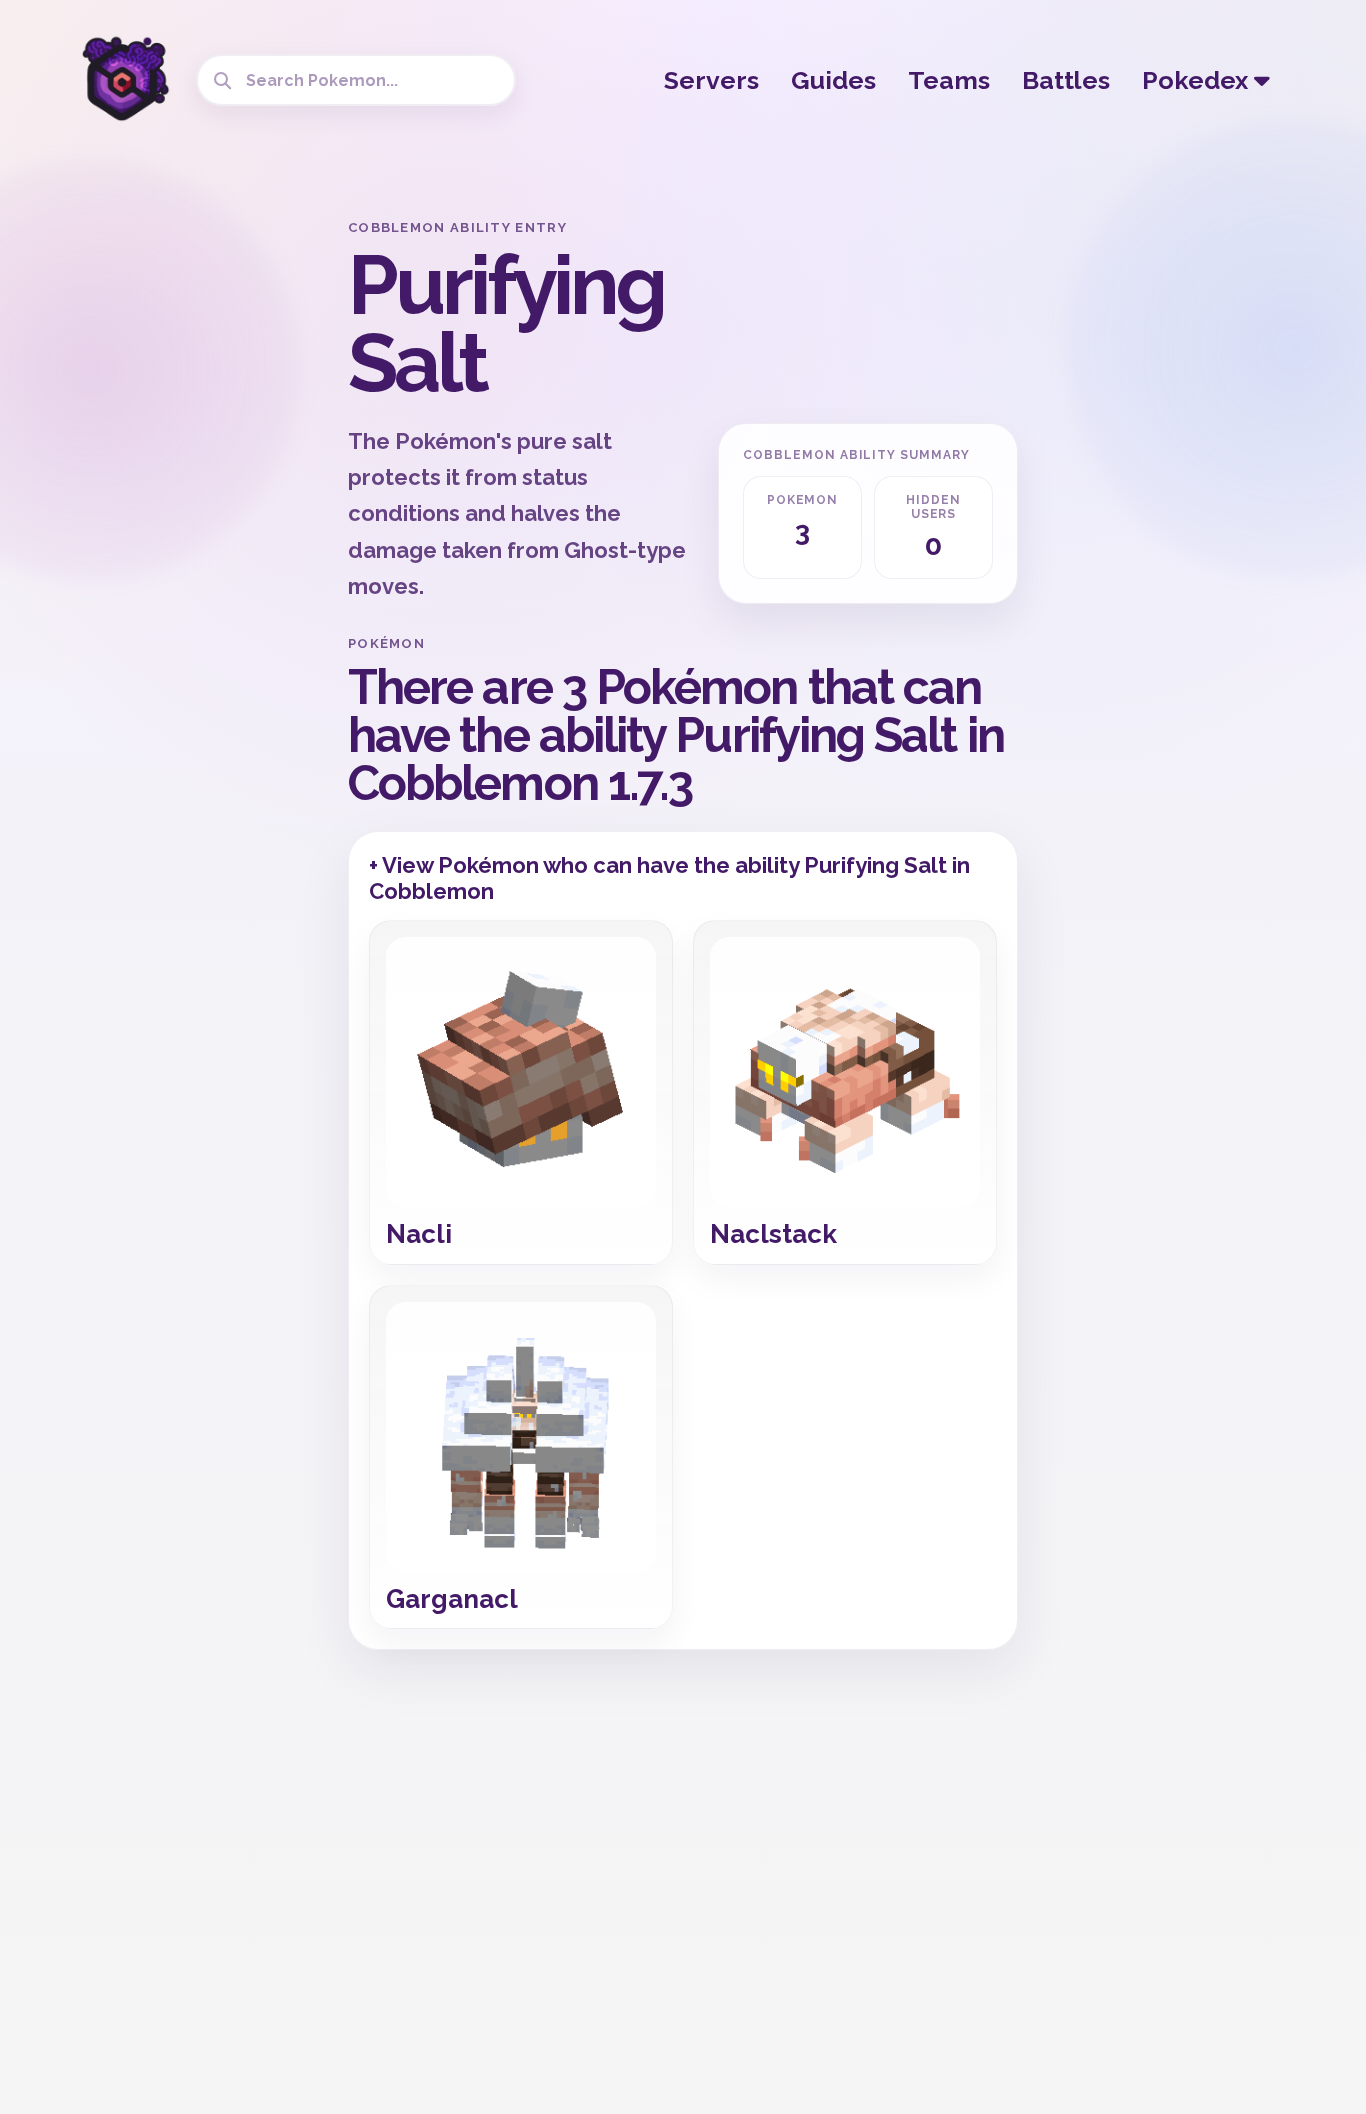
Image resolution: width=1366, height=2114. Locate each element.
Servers (711, 80)
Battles (1066, 80)
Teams (949, 80)
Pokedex (1198, 80)
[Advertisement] (174, 520)
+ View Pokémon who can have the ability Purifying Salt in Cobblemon (669, 878)
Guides (833, 80)
